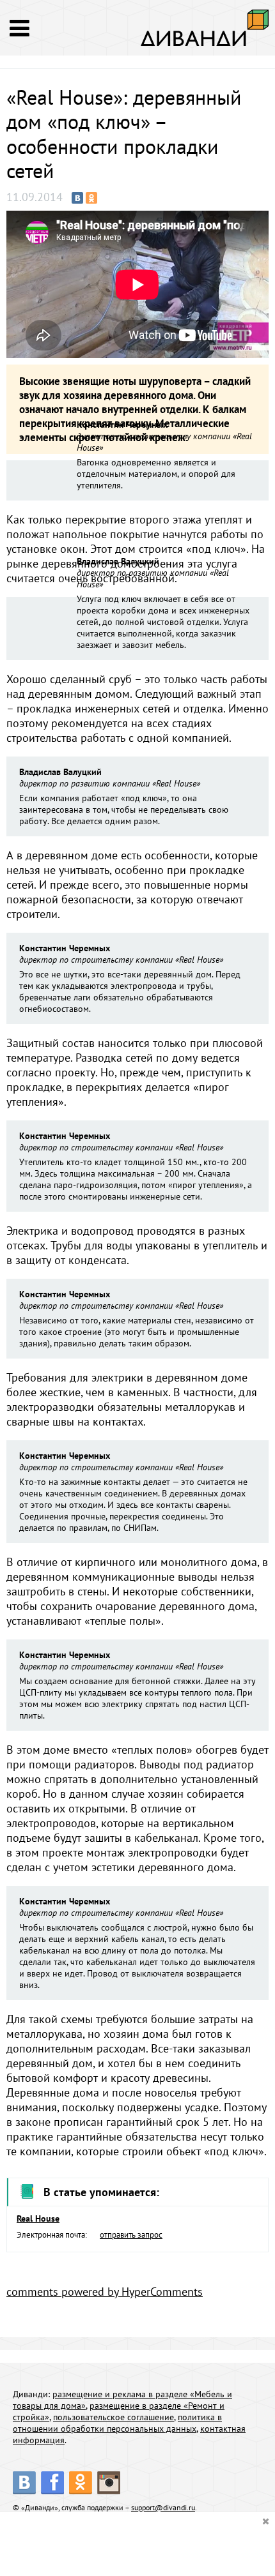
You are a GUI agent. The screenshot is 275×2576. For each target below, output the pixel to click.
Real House (38, 2218)
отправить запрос (131, 2235)
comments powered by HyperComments (105, 2292)
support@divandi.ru (163, 2507)
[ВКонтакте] (77, 198)
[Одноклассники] (91, 198)
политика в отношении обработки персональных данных (117, 2423)
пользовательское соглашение (114, 2417)
